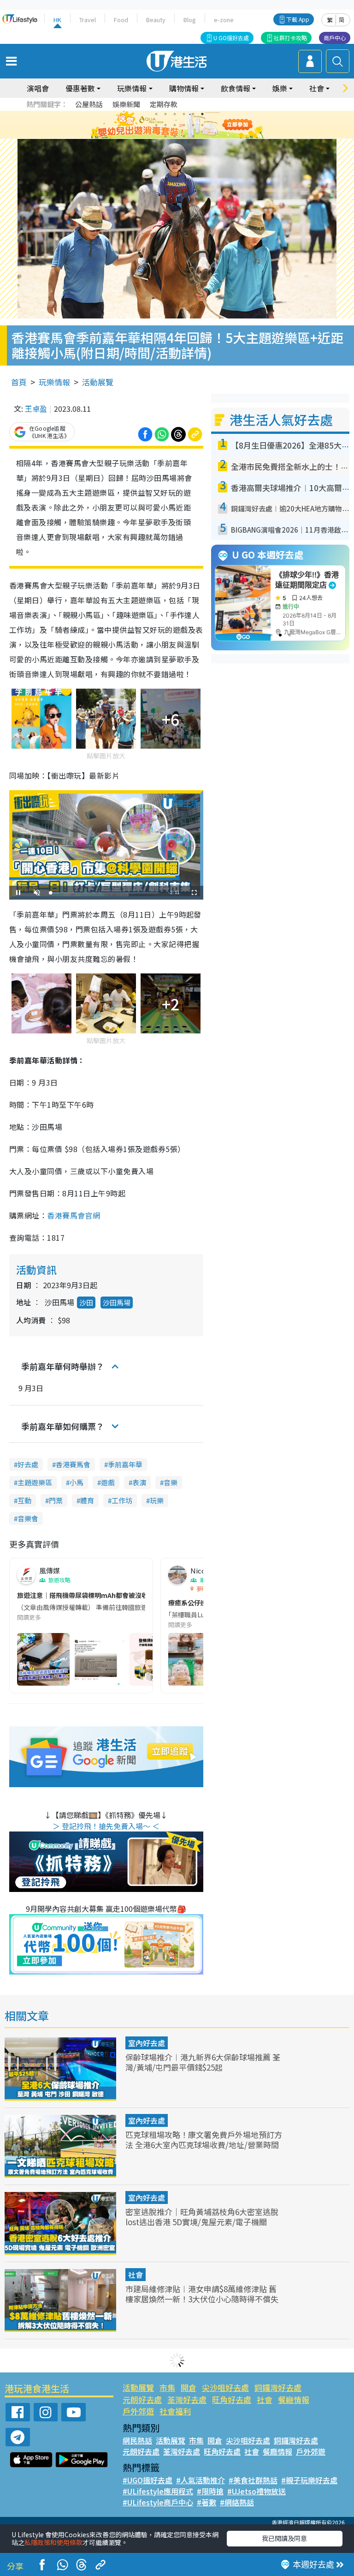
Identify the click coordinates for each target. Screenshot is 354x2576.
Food (121, 20)
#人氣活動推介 (201, 2480)
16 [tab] (193, 136)
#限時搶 (210, 2491)
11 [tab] (193, 125)
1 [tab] (156, 114)
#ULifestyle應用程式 (158, 2491)
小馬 (77, 1482)
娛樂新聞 (126, 104)
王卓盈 (36, 408)
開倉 (189, 2387)
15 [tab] (184, 136)
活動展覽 (98, 382)
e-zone (224, 20)
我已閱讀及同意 (284, 2538)
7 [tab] (156, 125)
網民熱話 (137, 2440)
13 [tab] (165, 136)
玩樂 (157, 1500)
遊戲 (108, 1482)
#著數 (206, 2502)
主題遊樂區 (35, 1482)
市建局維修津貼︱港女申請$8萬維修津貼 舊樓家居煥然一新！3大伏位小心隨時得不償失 (202, 2294)
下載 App (298, 19)
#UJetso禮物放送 (257, 2491)
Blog (190, 20)
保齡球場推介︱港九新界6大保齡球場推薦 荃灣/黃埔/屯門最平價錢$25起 (203, 2062)
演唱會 (38, 88)
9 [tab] (175, 125)
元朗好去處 (142, 2399)
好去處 (28, 1464)
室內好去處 (147, 2043)
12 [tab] (202, 125)
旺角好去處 (232, 2399)
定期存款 (164, 104)
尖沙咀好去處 (225, 2387)
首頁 (19, 382)
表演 (139, 1482)
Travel (88, 20)
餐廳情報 (294, 2399)
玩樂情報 (54, 382)
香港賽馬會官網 (74, 1215)
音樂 (171, 1482)
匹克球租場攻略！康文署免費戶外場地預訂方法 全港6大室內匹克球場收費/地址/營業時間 (204, 2140)
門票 (56, 1500)
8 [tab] (165, 125)
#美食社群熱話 (253, 2480)
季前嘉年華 (125, 1464)
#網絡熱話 (237, 2502)
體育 (87, 1500)
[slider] (105, 893)
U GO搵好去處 (231, 38)
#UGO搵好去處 (147, 2480)
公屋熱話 (89, 104)
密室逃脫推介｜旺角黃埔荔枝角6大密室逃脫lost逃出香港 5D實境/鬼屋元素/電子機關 (202, 2217)
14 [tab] (175, 136)
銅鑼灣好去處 (278, 2387)
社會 (136, 2275)
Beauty (156, 20)
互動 (24, 1500)
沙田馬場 (117, 1302)
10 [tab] (184, 125)
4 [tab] (184, 114)
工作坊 (122, 1500)
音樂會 (28, 1518)
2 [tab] (165, 114)
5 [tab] (193, 114)
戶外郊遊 (138, 2411)
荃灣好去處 (187, 2399)
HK (57, 20)
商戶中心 (335, 38)
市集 (167, 2387)
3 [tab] (175, 114)
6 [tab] (202, 114)
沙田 (86, 1302)
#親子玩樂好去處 (309, 2480)
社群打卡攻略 (290, 38)
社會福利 (175, 2411)
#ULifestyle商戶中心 (158, 2502)
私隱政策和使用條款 (53, 2542)
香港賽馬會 (73, 1464)
